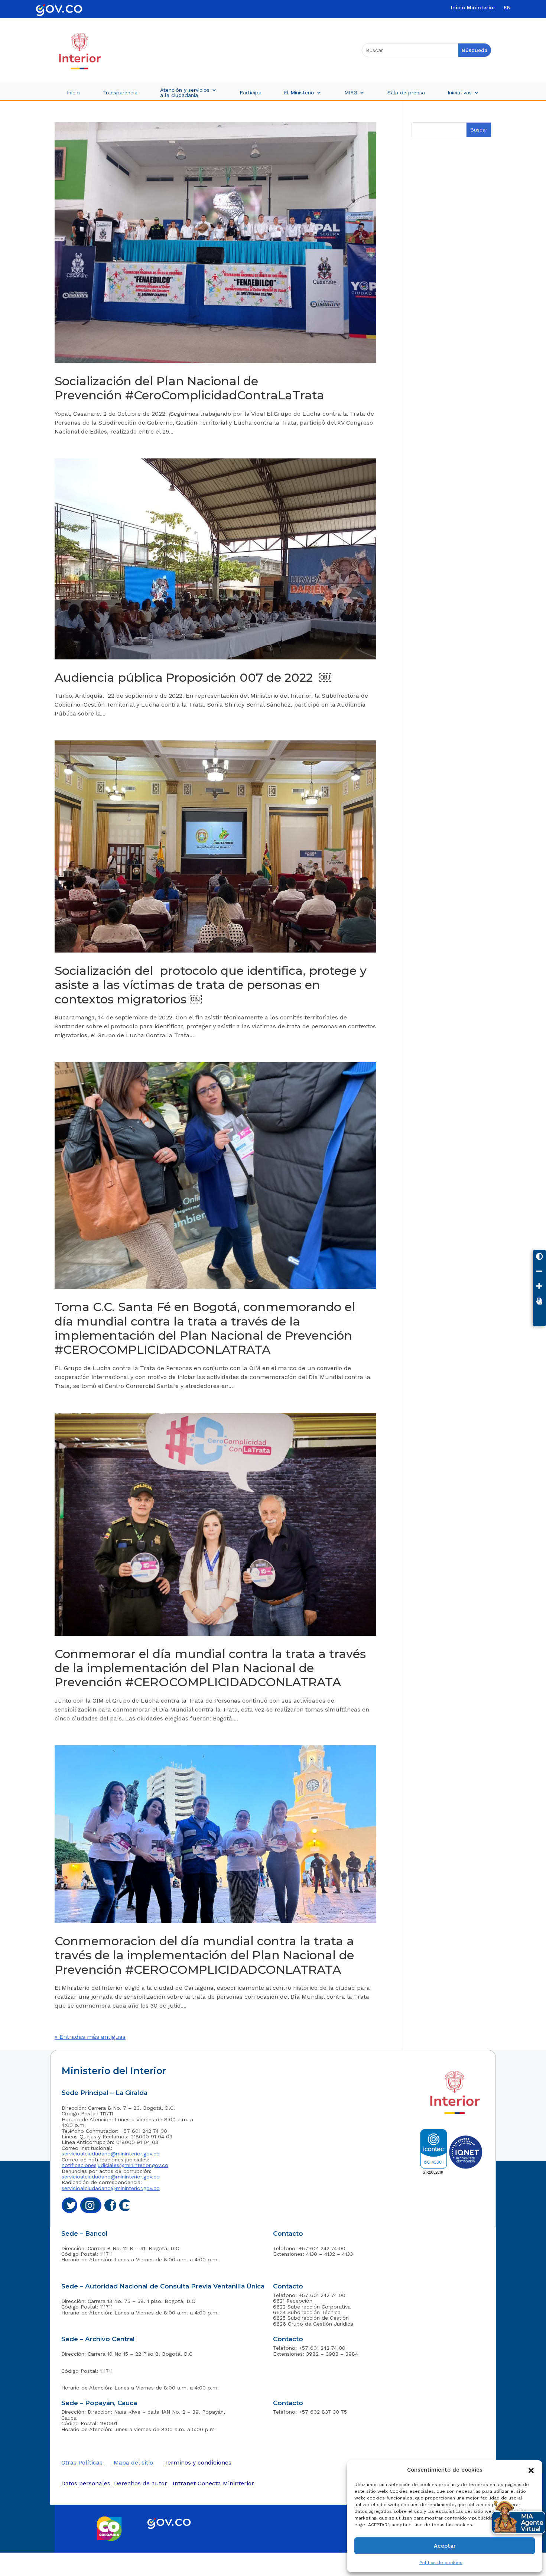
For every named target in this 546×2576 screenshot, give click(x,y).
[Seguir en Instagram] (91, 2205)
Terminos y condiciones (198, 2463)
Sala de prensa (406, 93)
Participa (251, 93)
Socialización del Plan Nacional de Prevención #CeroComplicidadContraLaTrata (191, 388)
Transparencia (120, 93)
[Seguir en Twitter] (69, 2205)
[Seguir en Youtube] (125, 2205)
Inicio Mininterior (473, 8)
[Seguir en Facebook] (110, 2205)
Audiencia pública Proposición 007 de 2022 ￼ (193, 677)
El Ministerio (299, 93)
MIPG (351, 93)
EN (507, 8)
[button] (531, 2470)
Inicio (73, 93)
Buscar (479, 130)
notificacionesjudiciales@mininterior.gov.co (115, 2165)
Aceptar (445, 2546)
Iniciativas (460, 93)
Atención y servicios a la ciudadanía (185, 93)
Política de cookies (441, 2563)
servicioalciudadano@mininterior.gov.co (111, 2154)
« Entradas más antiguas (90, 2037)
